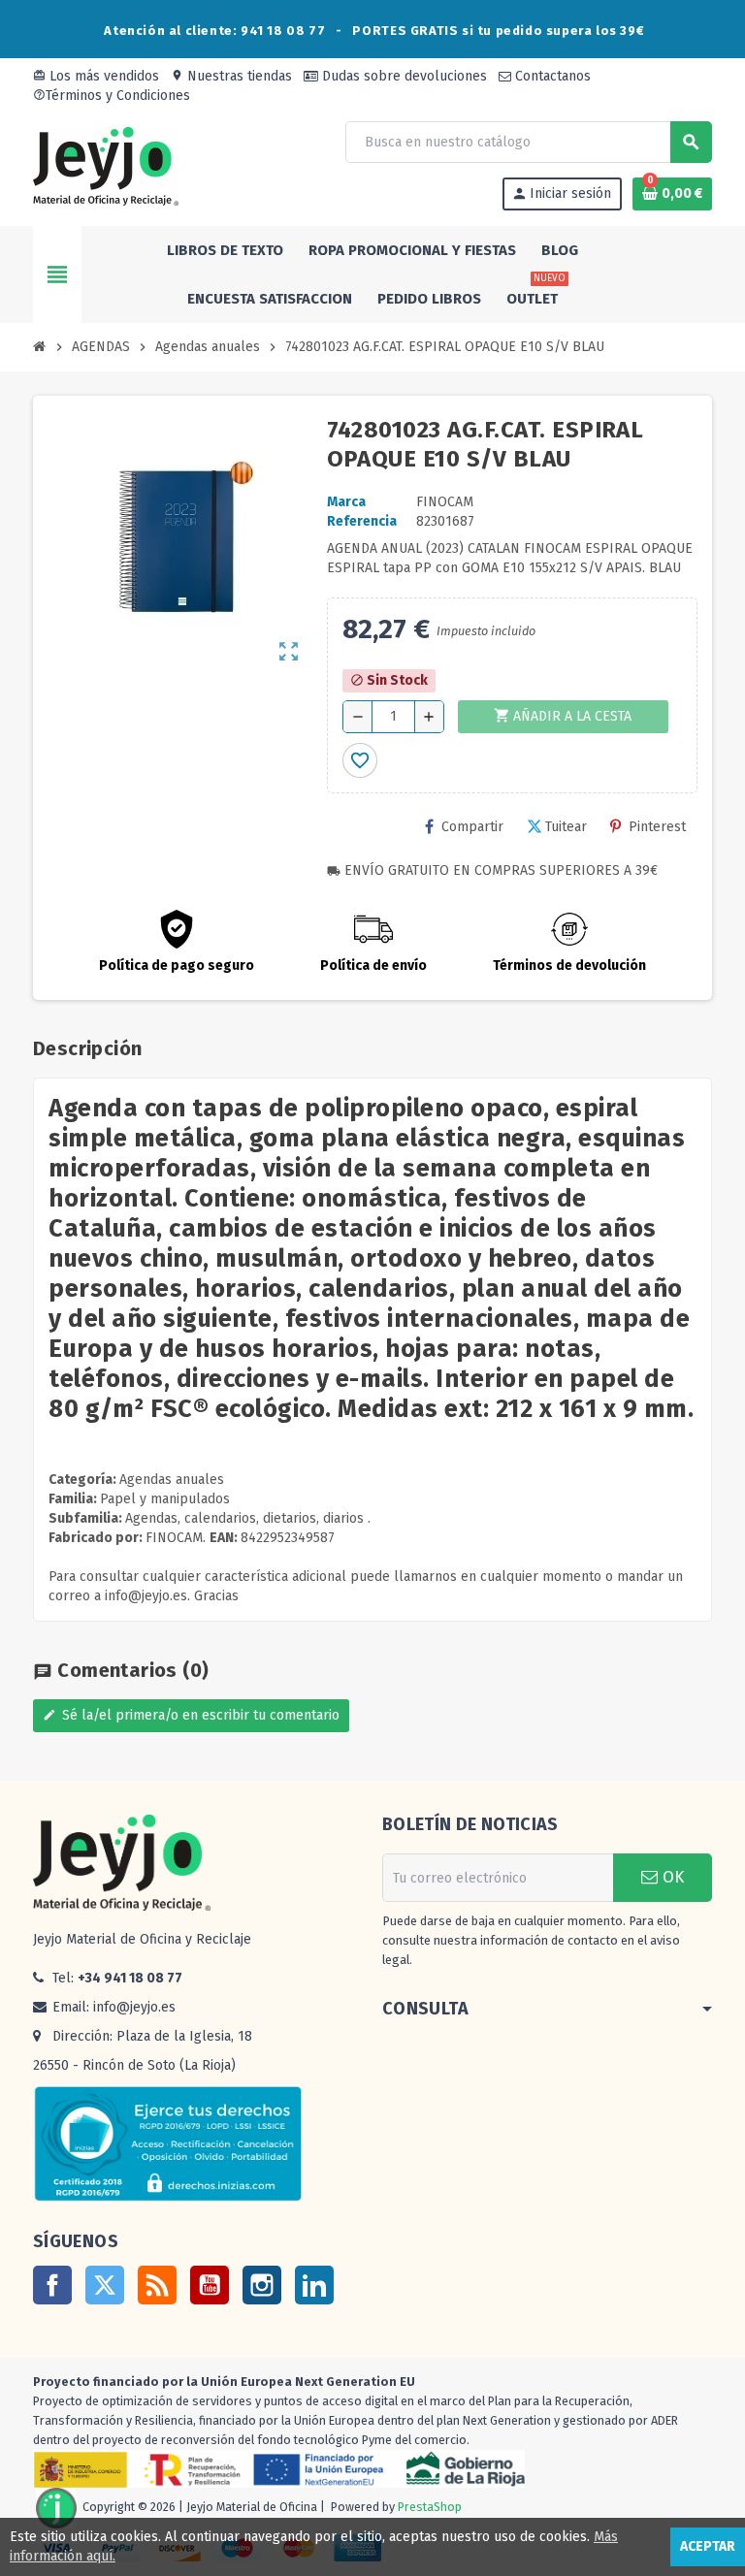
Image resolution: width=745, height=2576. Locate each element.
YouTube (210, 2285)
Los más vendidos (96, 76)
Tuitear (566, 827)
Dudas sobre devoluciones (403, 76)
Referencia (362, 521)
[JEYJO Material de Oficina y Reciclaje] (106, 165)
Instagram (262, 2285)
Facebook (52, 2285)
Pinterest (657, 827)
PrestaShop (430, 2508)
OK (671, 1877)
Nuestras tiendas (231, 76)
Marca (346, 502)
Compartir (472, 827)
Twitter (105, 2285)
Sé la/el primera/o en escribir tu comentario (191, 1715)
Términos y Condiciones (112, 96)
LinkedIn (314, 2285)
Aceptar (708, 2546)
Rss (157, 2285)
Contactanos (551, 76)
